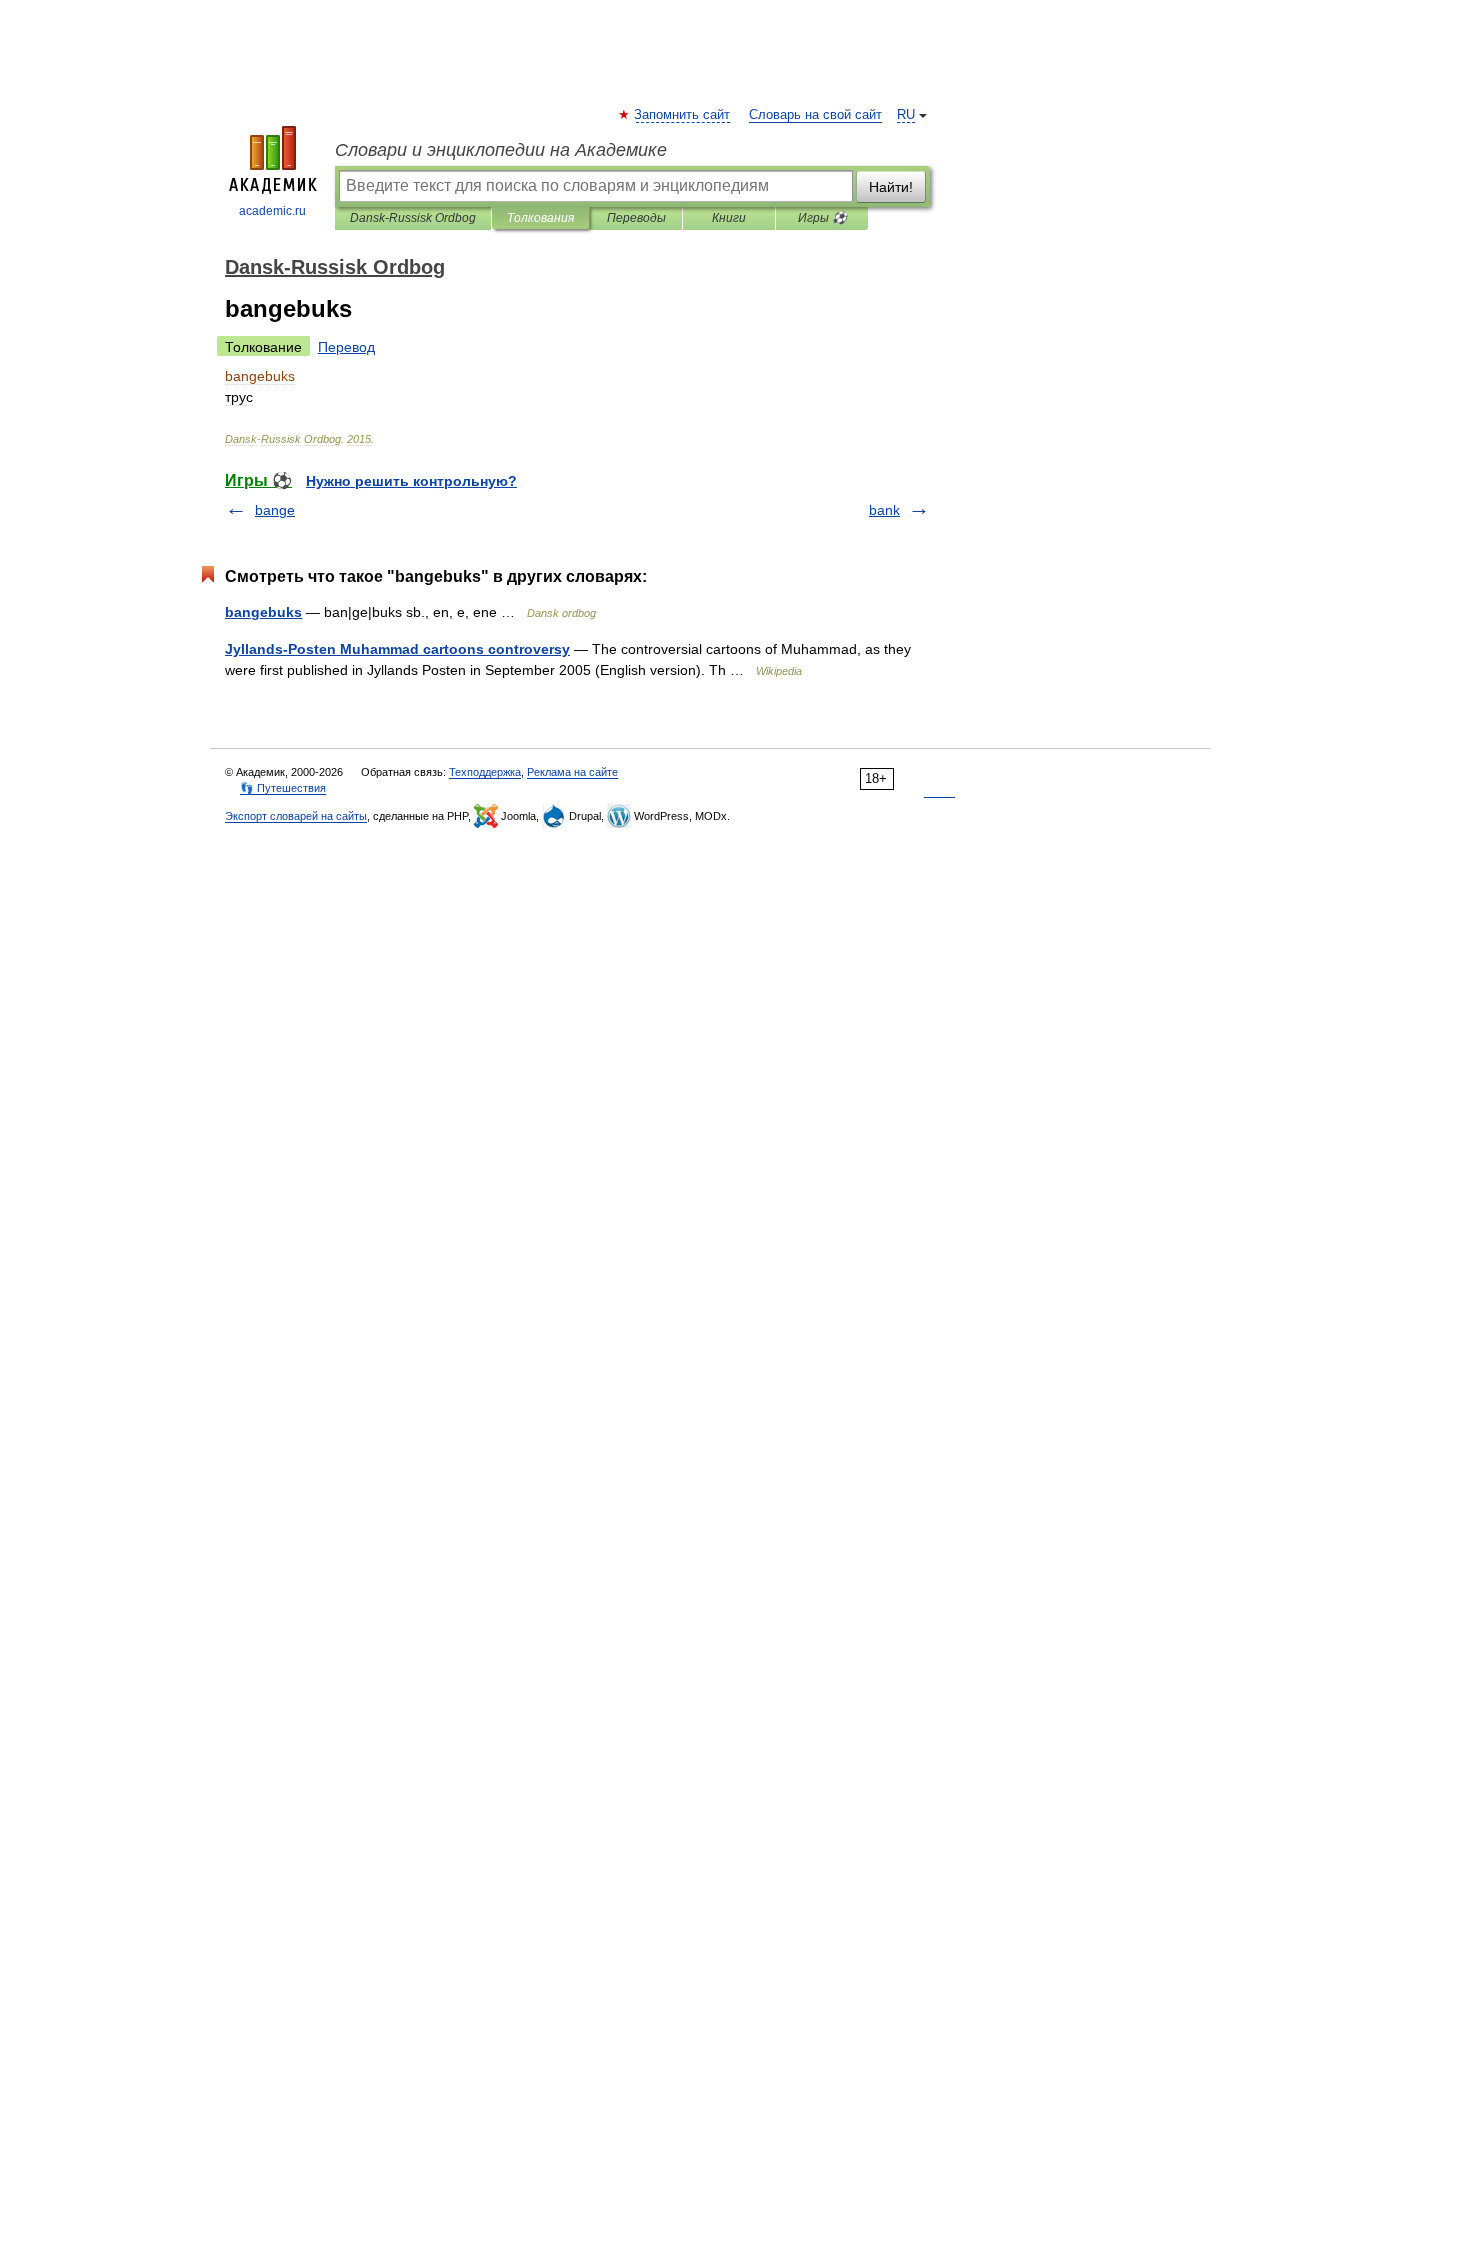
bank (884, 510)
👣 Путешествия (283, 788)
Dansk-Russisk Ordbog (413, 218)
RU (906, 115)
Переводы (636, 218)
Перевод (346, 347)
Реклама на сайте (572, 772)
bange (275, 510)
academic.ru (272, 211)
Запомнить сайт (683, 115)
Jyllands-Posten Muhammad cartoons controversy (397, 649)
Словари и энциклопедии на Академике (501, 150)
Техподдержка (485, 772)
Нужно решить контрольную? (411, 481)
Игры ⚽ (822, 218)
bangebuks (263, 612)
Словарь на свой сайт (815, 115)
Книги (729, 218)
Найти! (891, 187)
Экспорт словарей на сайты (296, 816)
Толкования (540, 218)
